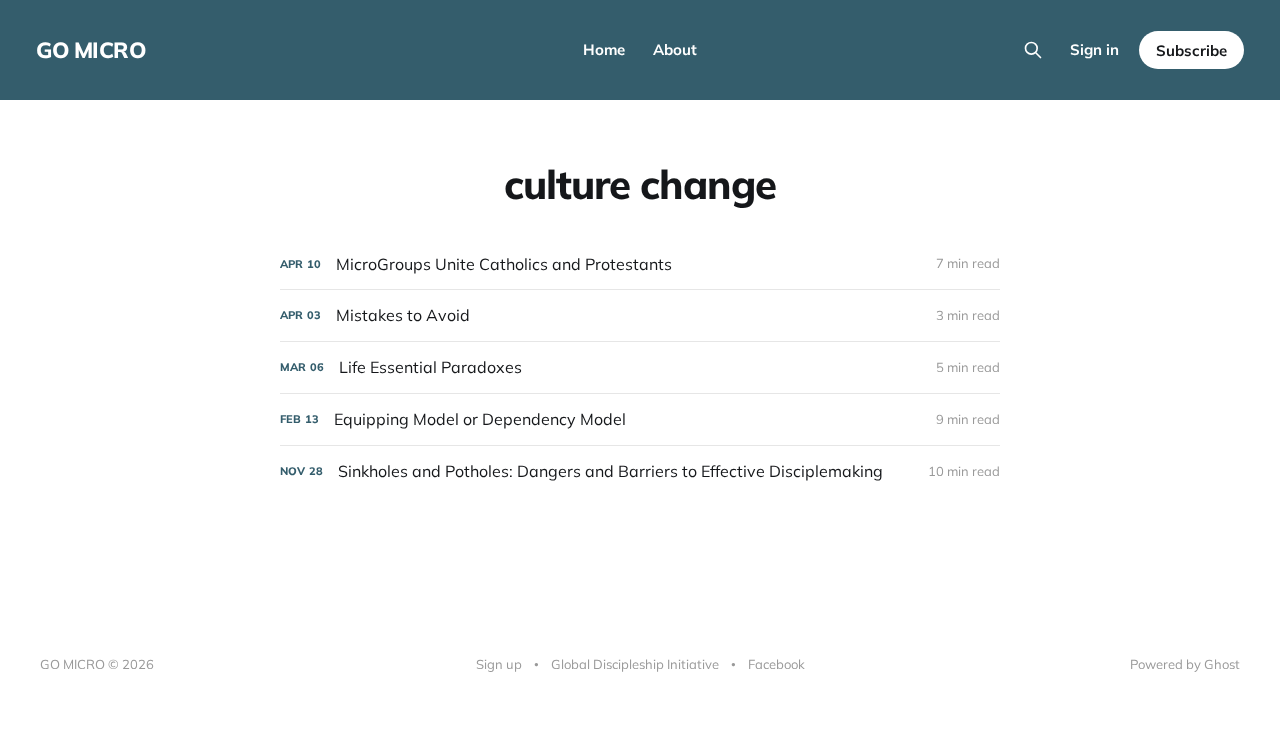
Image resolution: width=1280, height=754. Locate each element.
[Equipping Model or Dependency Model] (640, 419)
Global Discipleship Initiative (635, 664)
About (675, 49)
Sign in (1094, 49)
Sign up (499, 664)
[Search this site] (1033, 50)
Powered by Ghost (1185, 664)
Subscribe (1191, 50)
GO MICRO (90, 50)
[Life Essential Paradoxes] (640, 367)
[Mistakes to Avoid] (640, 315)
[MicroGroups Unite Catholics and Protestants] (640, 264)
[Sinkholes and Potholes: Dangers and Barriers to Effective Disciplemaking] (640, 471)
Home (604, 49)
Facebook (776, 664)
